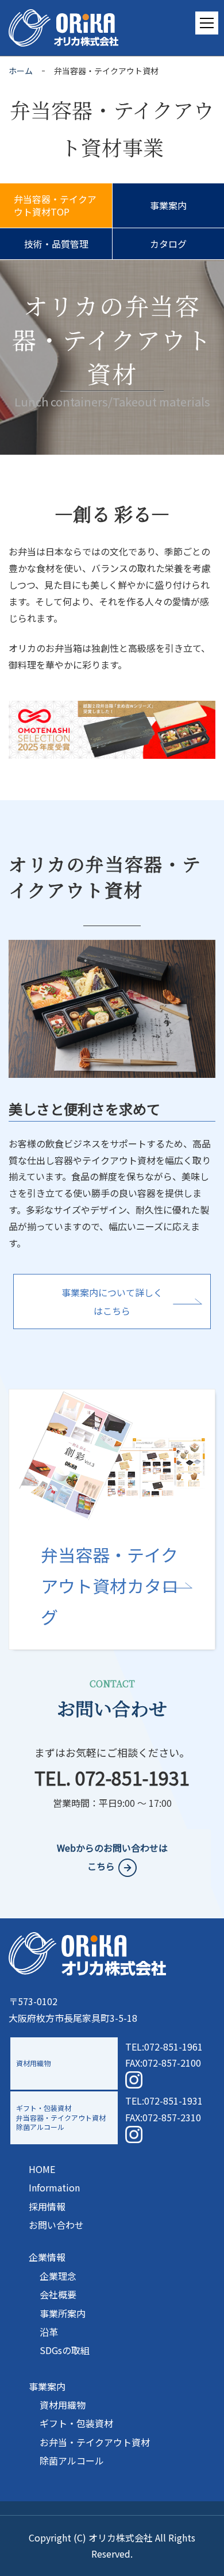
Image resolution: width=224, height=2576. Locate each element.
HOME (42, 2169)
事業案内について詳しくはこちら (112, 1302)
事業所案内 (63, 2313)
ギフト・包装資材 (76, 2423)
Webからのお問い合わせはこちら (112, 1857)
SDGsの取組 (65, 2350)
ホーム (21, 71)
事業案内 (168, 205)
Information (54, 2187)
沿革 (49, 2332)
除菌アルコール (72, 2460)
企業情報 (47, 2257)
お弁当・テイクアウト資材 (95, 2442)
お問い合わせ (56, 2225)
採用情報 (47, 2206)
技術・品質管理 (56, 244)
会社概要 (58, 2294)
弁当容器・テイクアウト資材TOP (55, 205)
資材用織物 (63, 2405)
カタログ (168, 244)
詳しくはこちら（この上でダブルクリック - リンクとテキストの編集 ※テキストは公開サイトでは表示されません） (112, 1519)
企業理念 (58, 2276)
